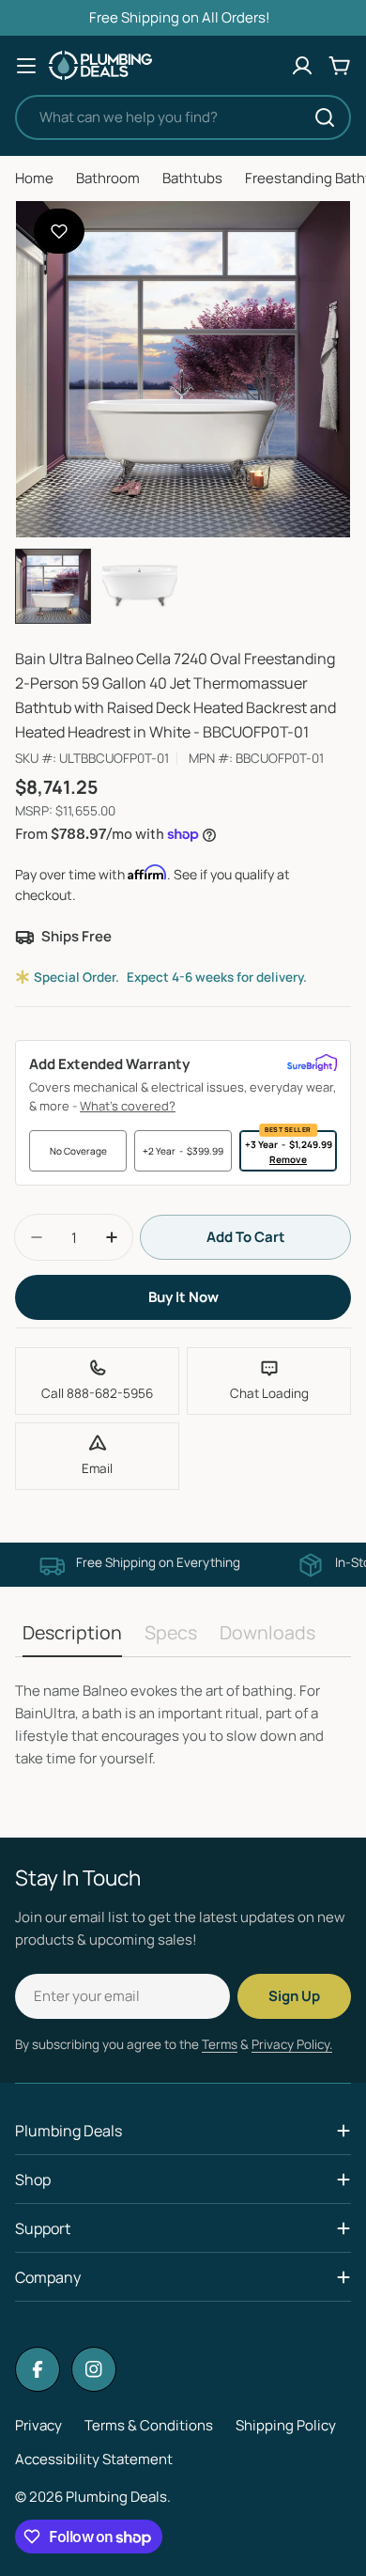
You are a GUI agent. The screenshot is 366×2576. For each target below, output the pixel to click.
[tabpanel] (183, 1725)
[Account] (302, 66)
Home (34, 178)
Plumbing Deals (116, 2497)
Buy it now (183, 1297)
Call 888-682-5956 (97, 1393)
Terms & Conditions (149, 2425)
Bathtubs (192, 178)
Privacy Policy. (292, 2044)
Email (97, 1468)
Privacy (38, 2425)
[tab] (72, 1639)
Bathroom (108, 178)
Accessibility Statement (94, 2459)
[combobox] (183, 117)
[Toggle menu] (26, 66)
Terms (220, 2044)
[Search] (325, 117)
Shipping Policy (286, 2425)
